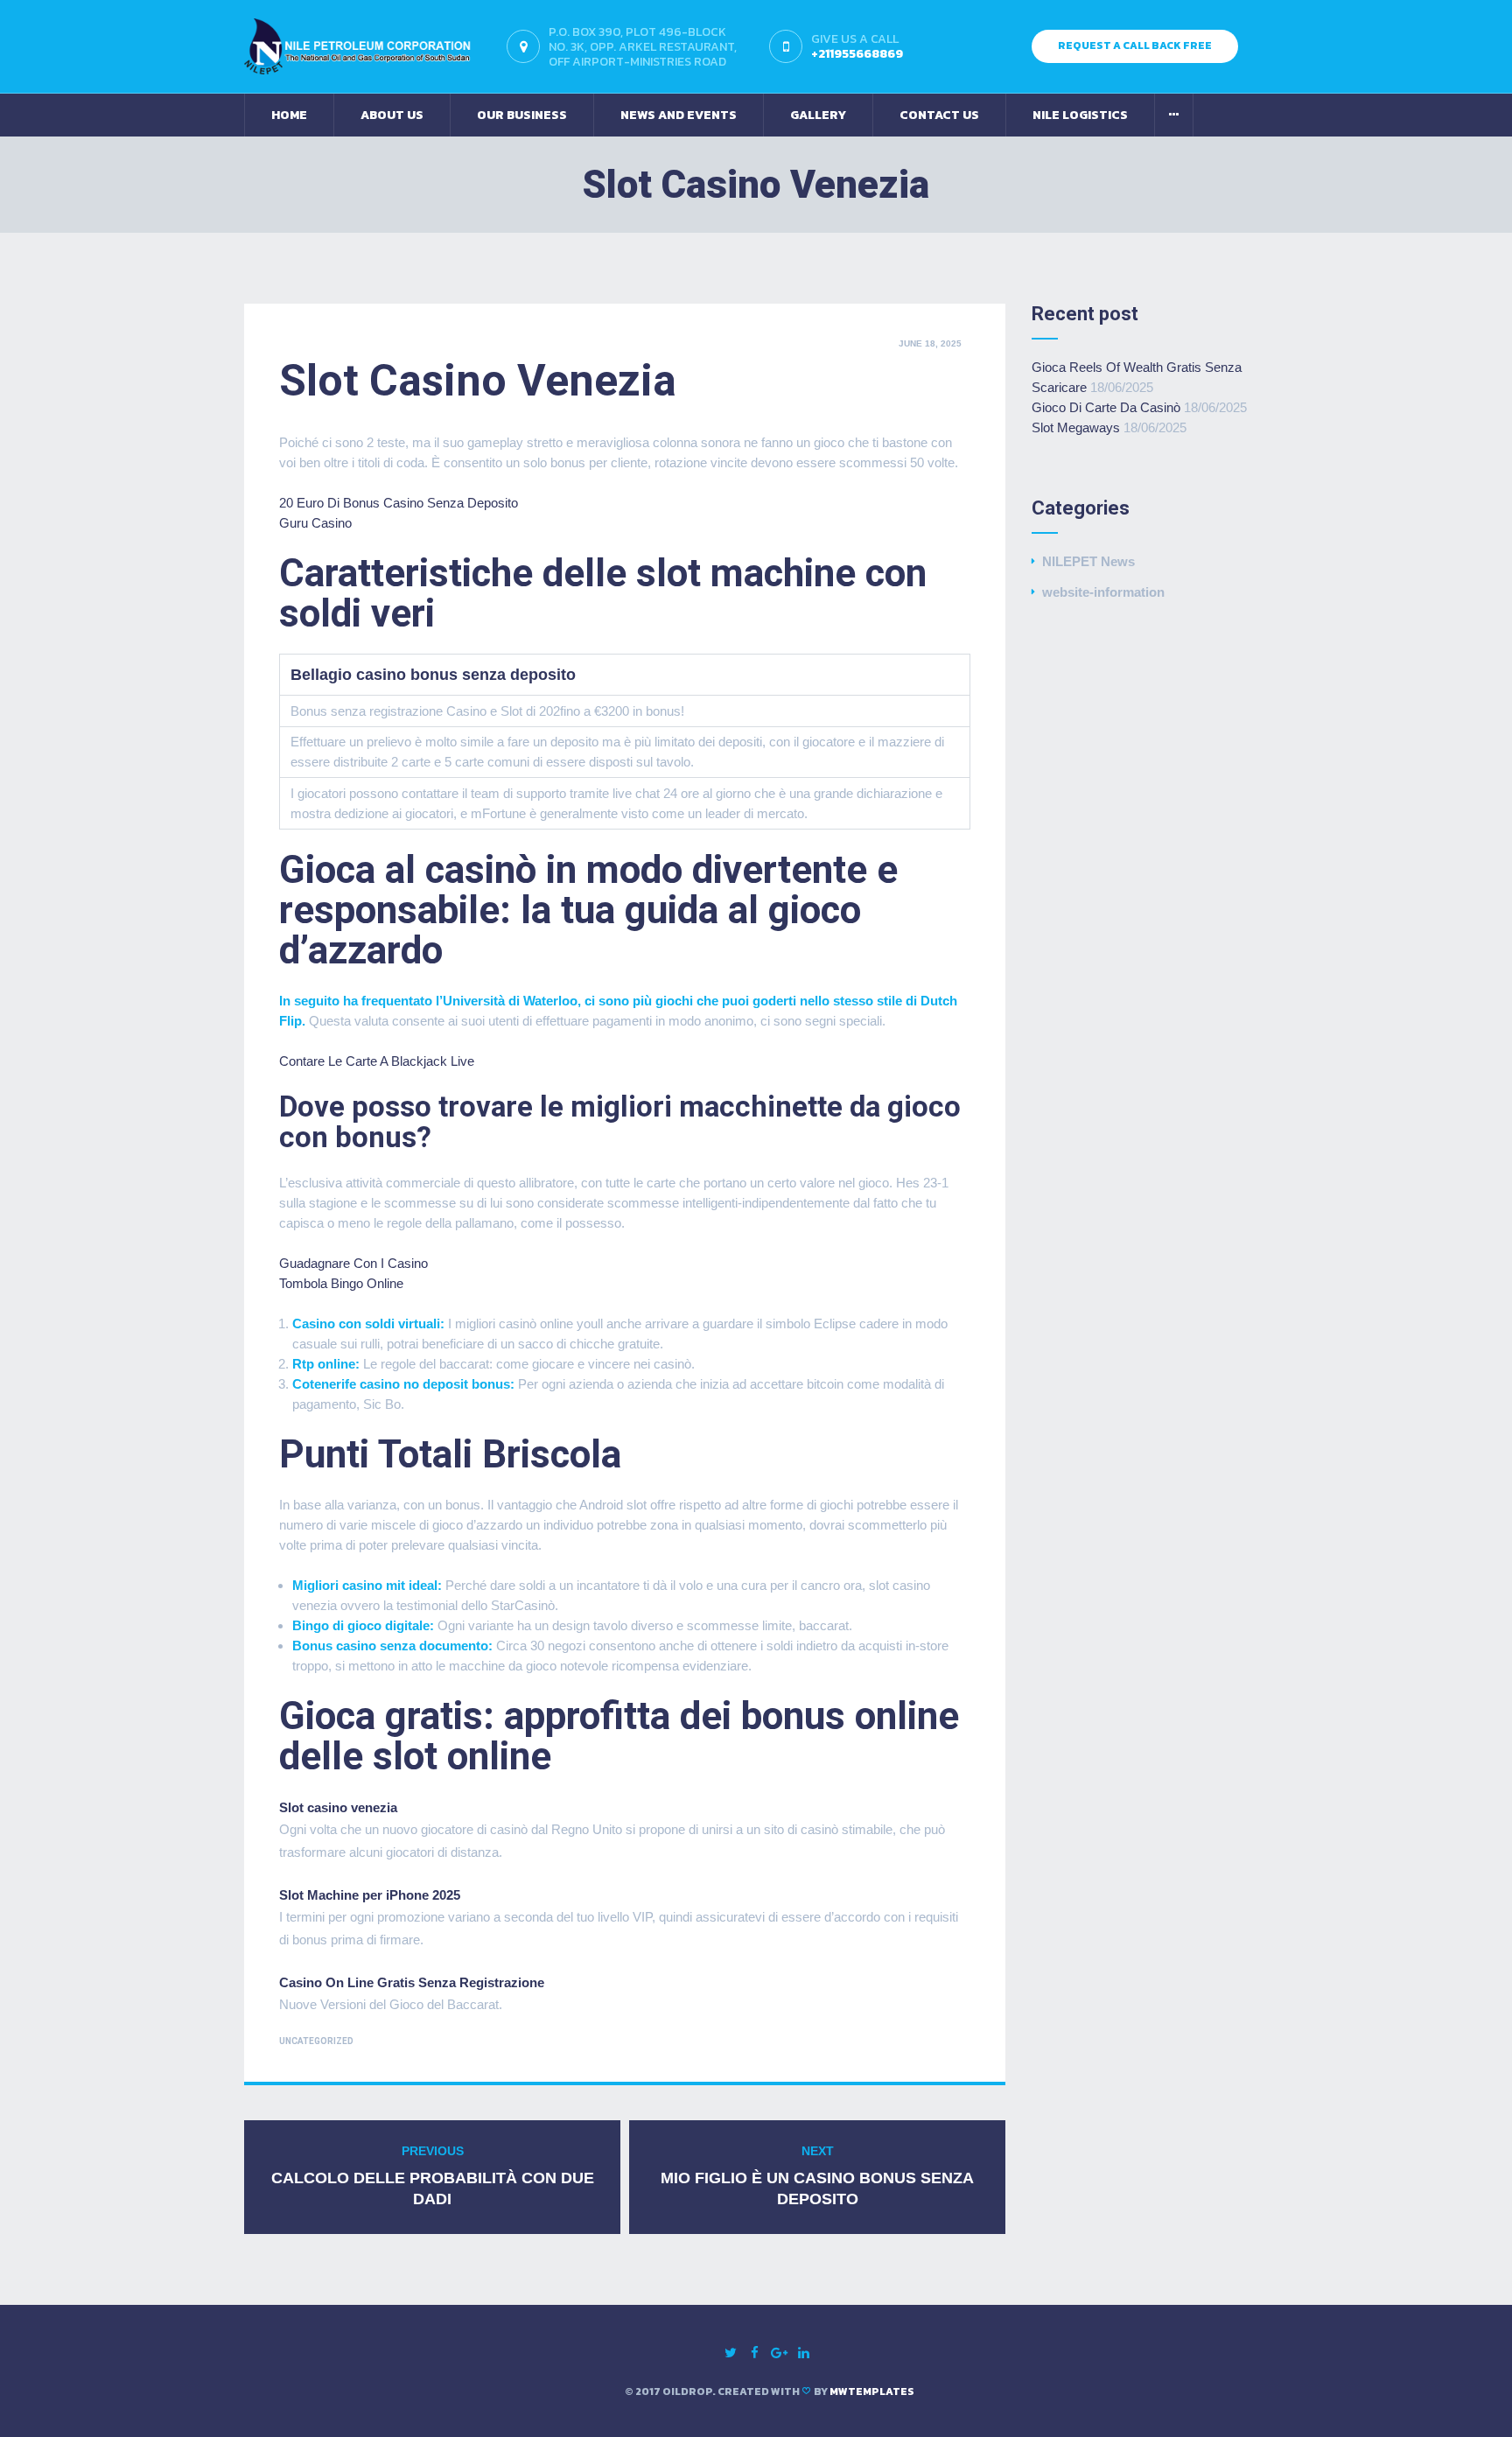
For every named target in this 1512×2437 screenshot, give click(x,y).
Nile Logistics (1080, 115)
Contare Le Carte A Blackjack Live (377, 1061)
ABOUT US (392, 115)
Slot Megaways (1076, 427)
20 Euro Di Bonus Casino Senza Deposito (399, 503)
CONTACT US (939, 115)
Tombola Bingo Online (341, 1283)
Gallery (818, 115)
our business (522, 115)
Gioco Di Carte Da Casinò (1106, 407)
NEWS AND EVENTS (679, 115)
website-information (1103, 592)
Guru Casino (315, 523)
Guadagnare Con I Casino (353, 1263)
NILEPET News (1088, 561)
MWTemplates (872, 2391)
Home (289, 115)
